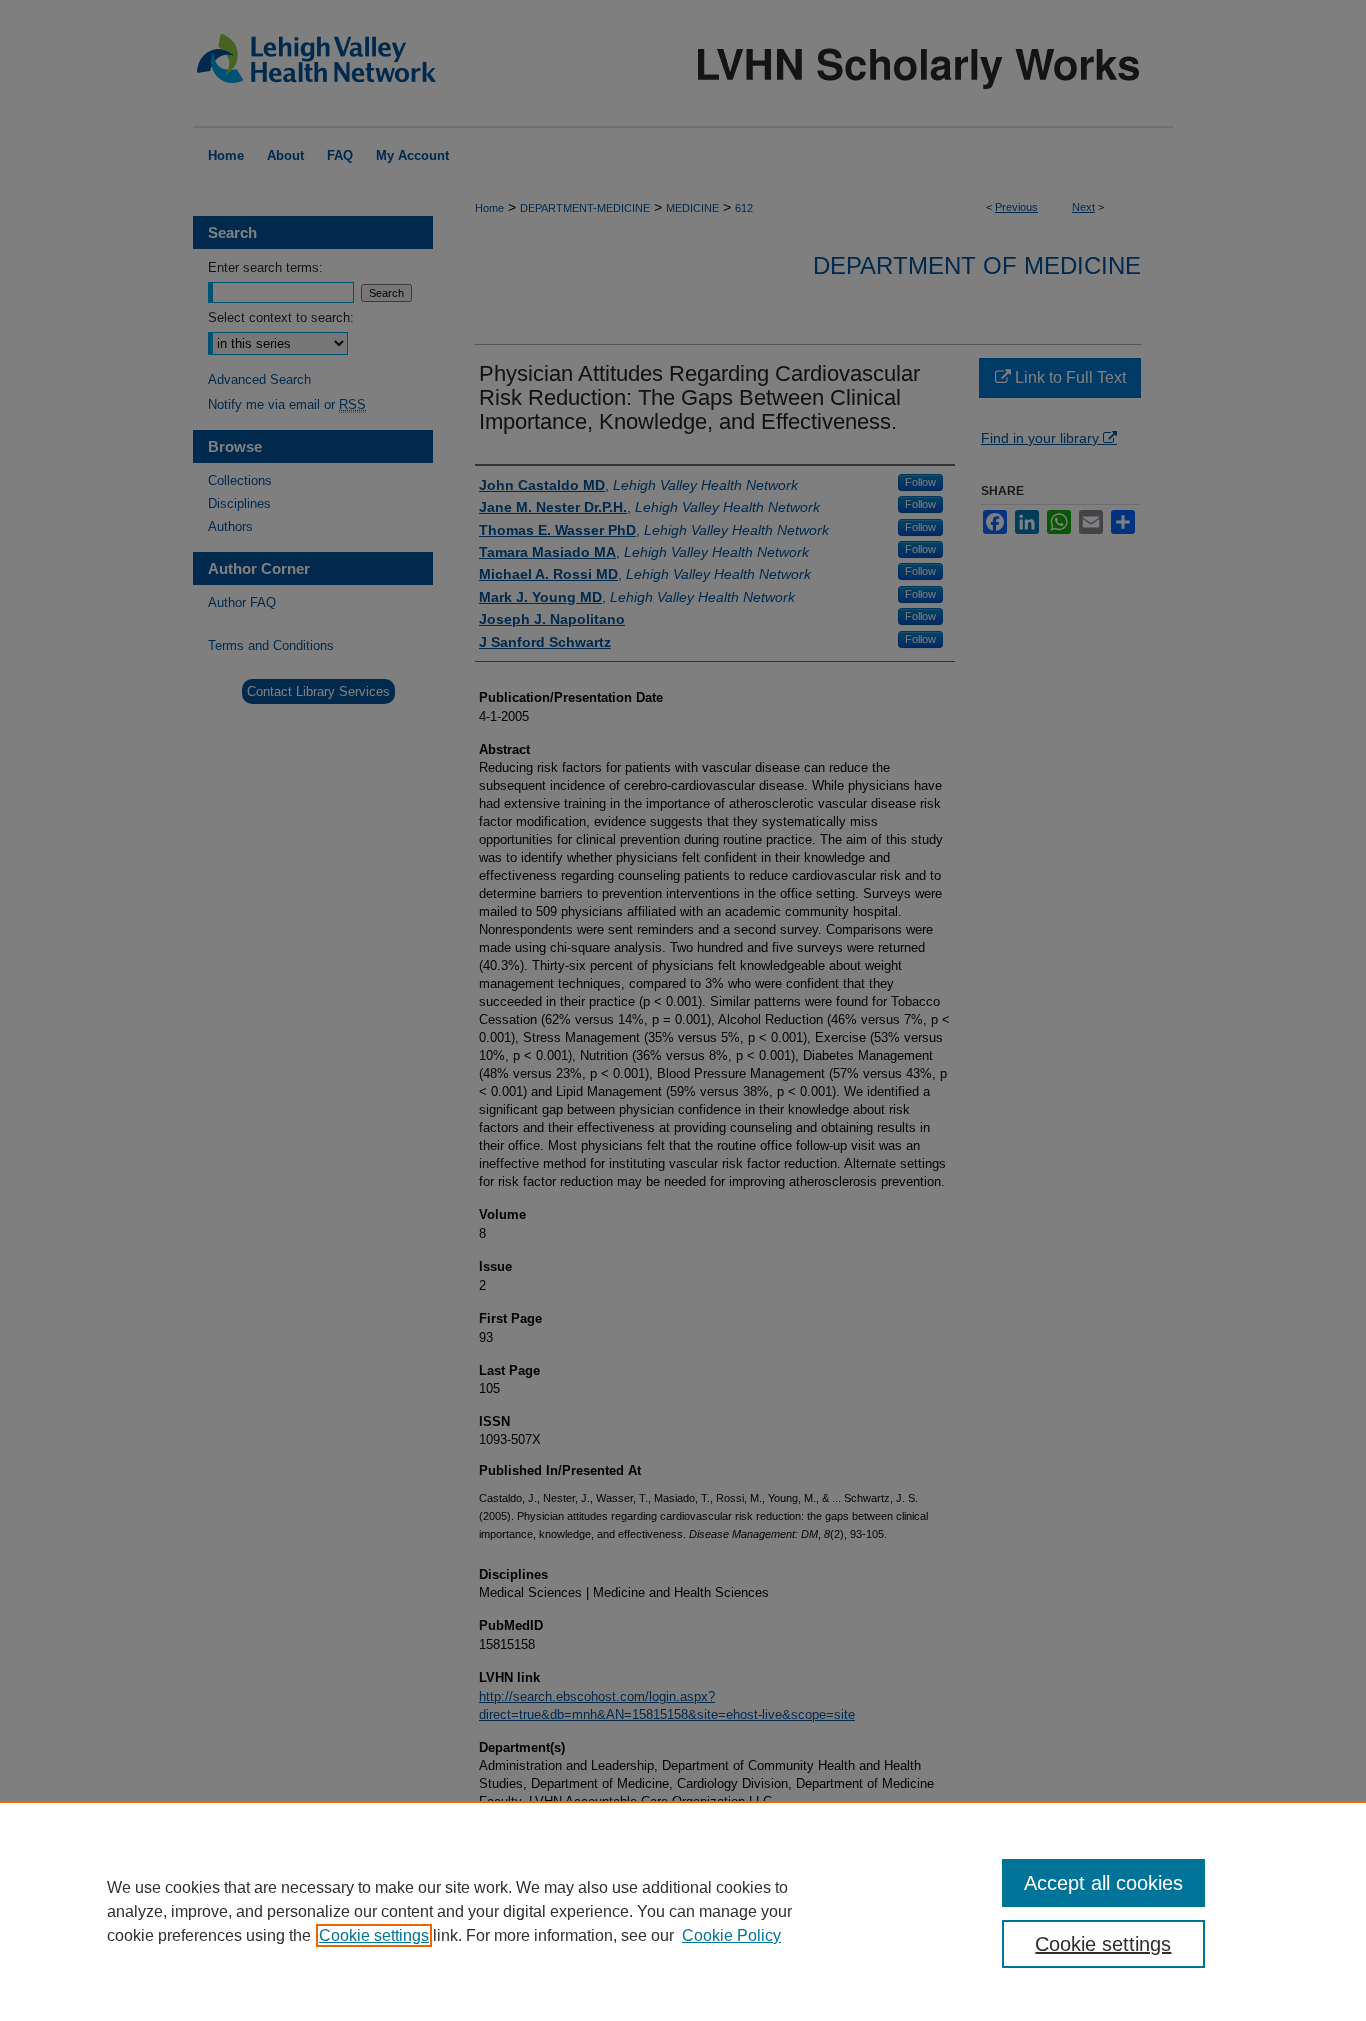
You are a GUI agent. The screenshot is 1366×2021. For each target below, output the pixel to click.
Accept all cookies (1103, 1883)
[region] (683, 1911)
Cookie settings (374, 1935)
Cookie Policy (731, 1935)
